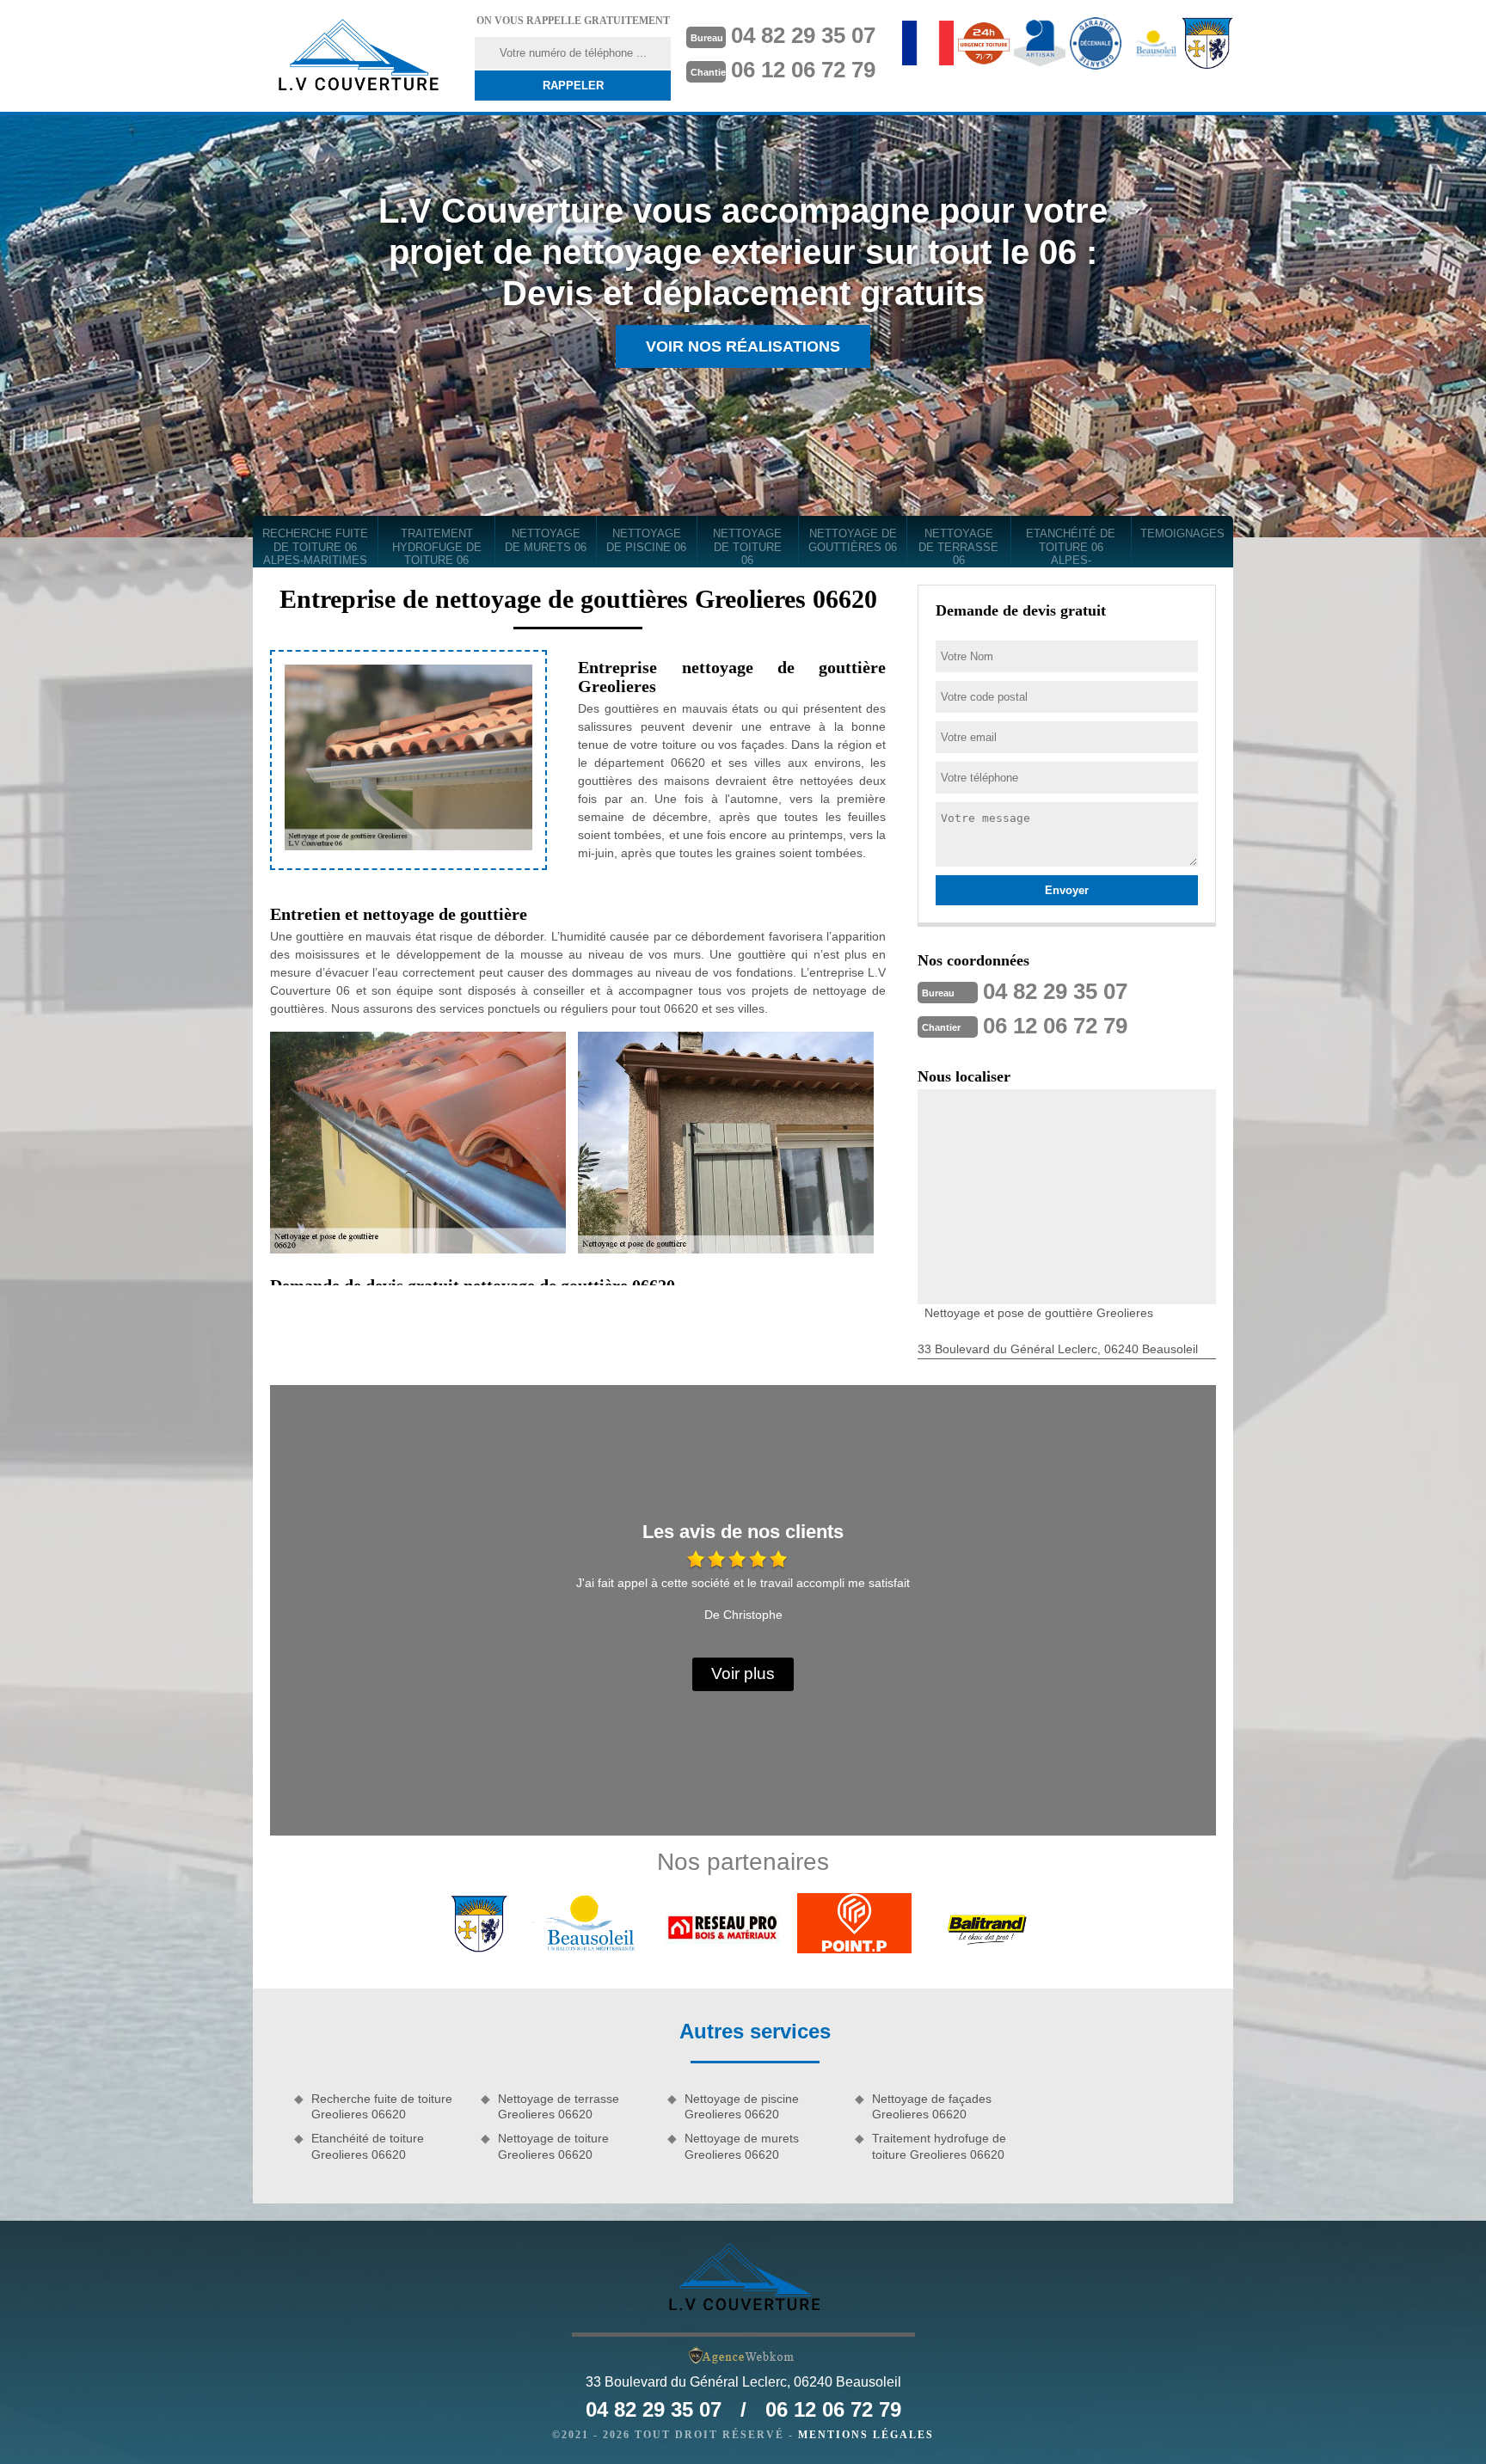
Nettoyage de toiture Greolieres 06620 (553, 2146)
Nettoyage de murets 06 (546, 540)
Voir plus (743, 1673)
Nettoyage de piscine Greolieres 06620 (742, 2106)
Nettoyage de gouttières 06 (853, 540)
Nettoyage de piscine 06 (646, 540)
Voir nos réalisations (743, 346)
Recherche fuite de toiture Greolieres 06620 (382, 2106)
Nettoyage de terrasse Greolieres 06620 (559, 2106)
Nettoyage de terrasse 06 (958, 547)
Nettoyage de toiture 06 (747, 547)
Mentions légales (866, 2435)
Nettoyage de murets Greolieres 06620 (742, 2146)
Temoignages (1182, 533)
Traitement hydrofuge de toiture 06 (437, 547)
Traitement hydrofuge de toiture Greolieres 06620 (939, 2146)
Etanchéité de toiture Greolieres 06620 (368, 2146)
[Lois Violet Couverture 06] (357, 56)
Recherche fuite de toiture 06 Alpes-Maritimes (315, 547)
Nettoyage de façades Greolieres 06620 (932, 2106)
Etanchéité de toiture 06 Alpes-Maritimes (1071, 547)
